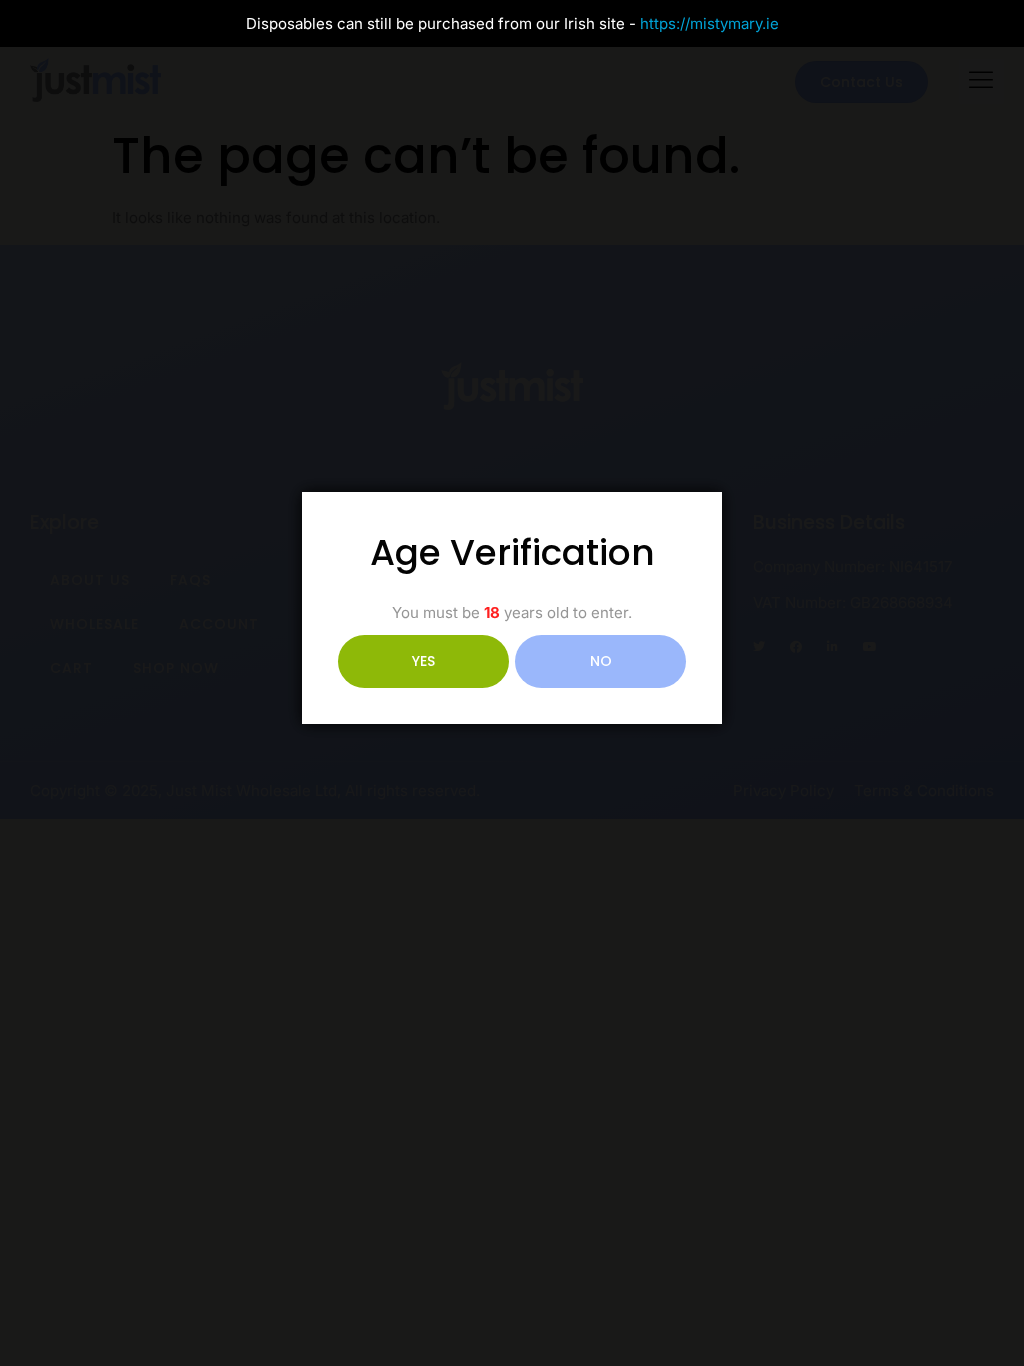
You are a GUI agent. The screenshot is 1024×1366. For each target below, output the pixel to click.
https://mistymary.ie (709, 23)
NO (601, 661)
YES (423, 661)
